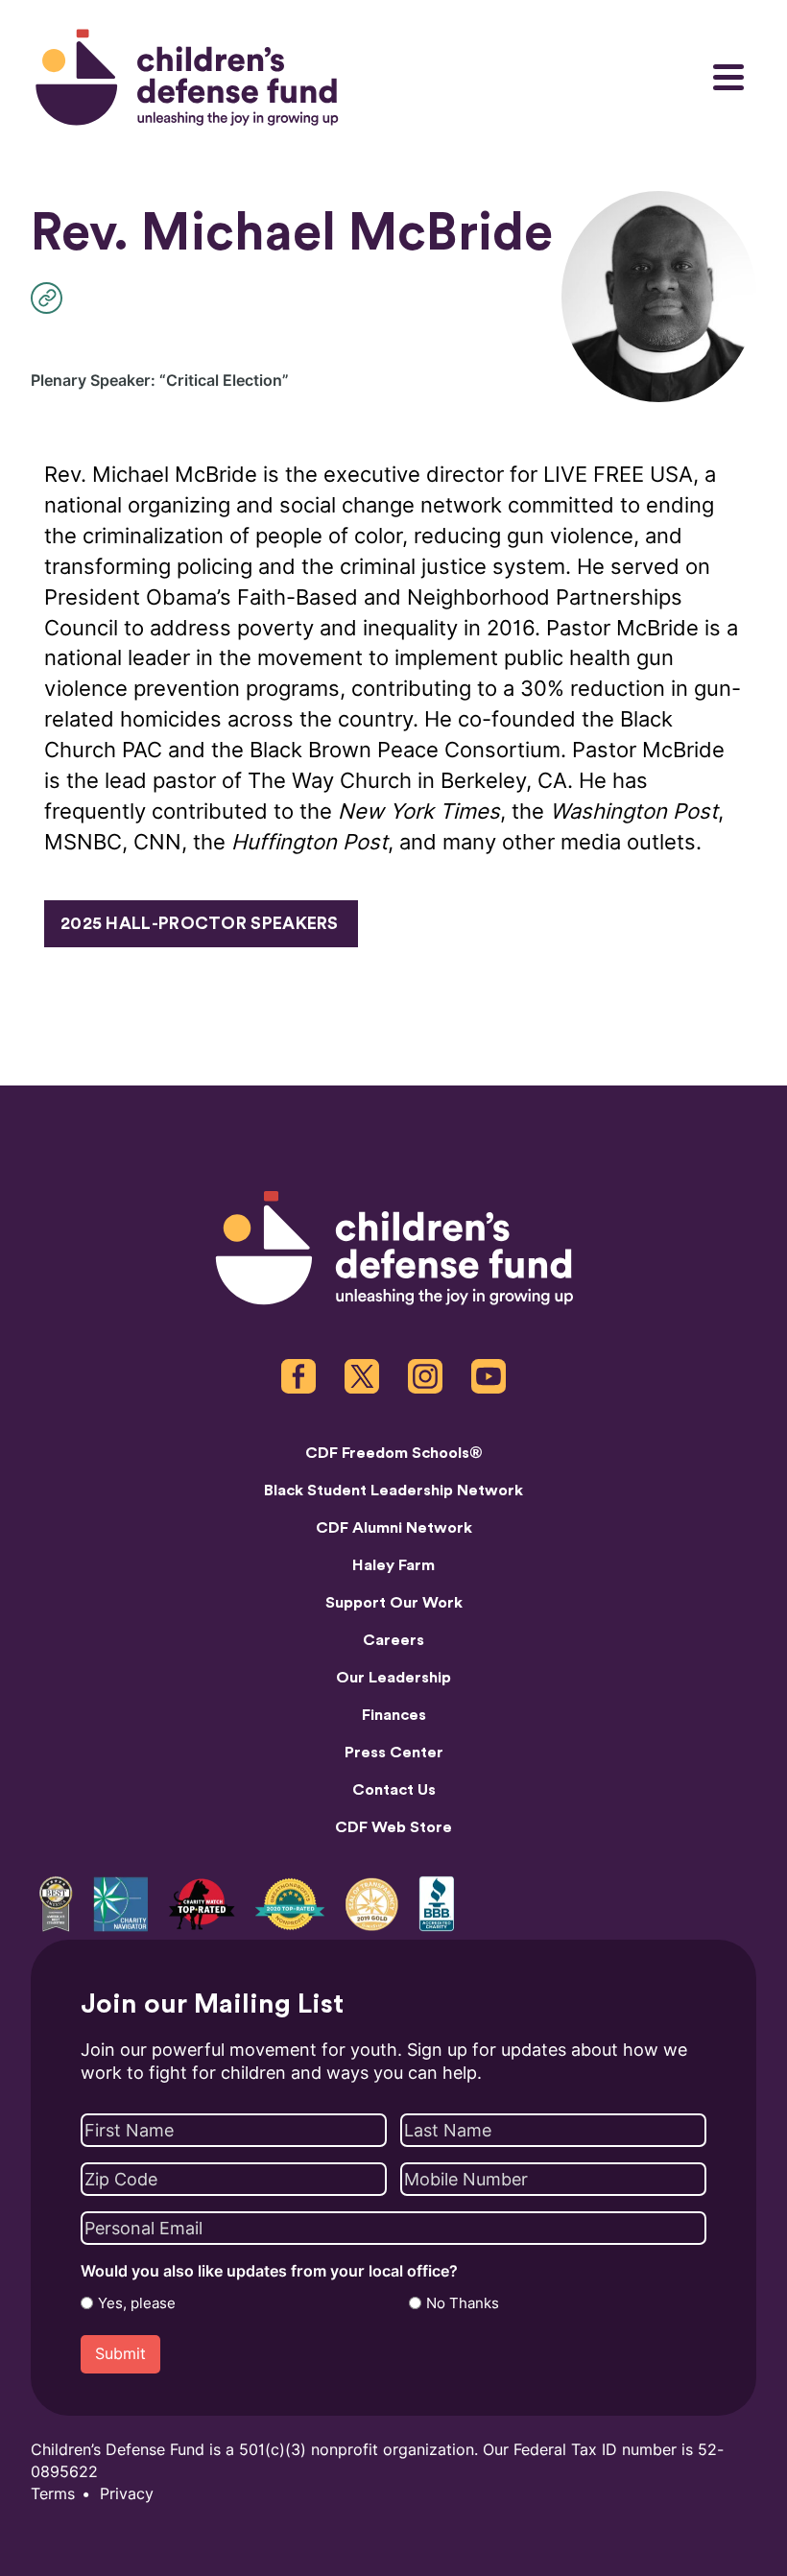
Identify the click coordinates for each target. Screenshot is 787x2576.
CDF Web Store (393, 1827)
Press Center (394, 1753)
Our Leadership (393, 1678)
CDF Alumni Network (394, 1528)
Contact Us (394, 1790)
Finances (394, 1715)
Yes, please (137, 2303)
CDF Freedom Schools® (394, 1453)
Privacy (127, 2494)
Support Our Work (394, 1603)
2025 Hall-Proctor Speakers (200, 923)
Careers (393, 1640)
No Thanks (463, 2303)
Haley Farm (393, 1565)
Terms (53, 2494)
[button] (51, 298)
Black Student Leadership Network (393, 1491)
